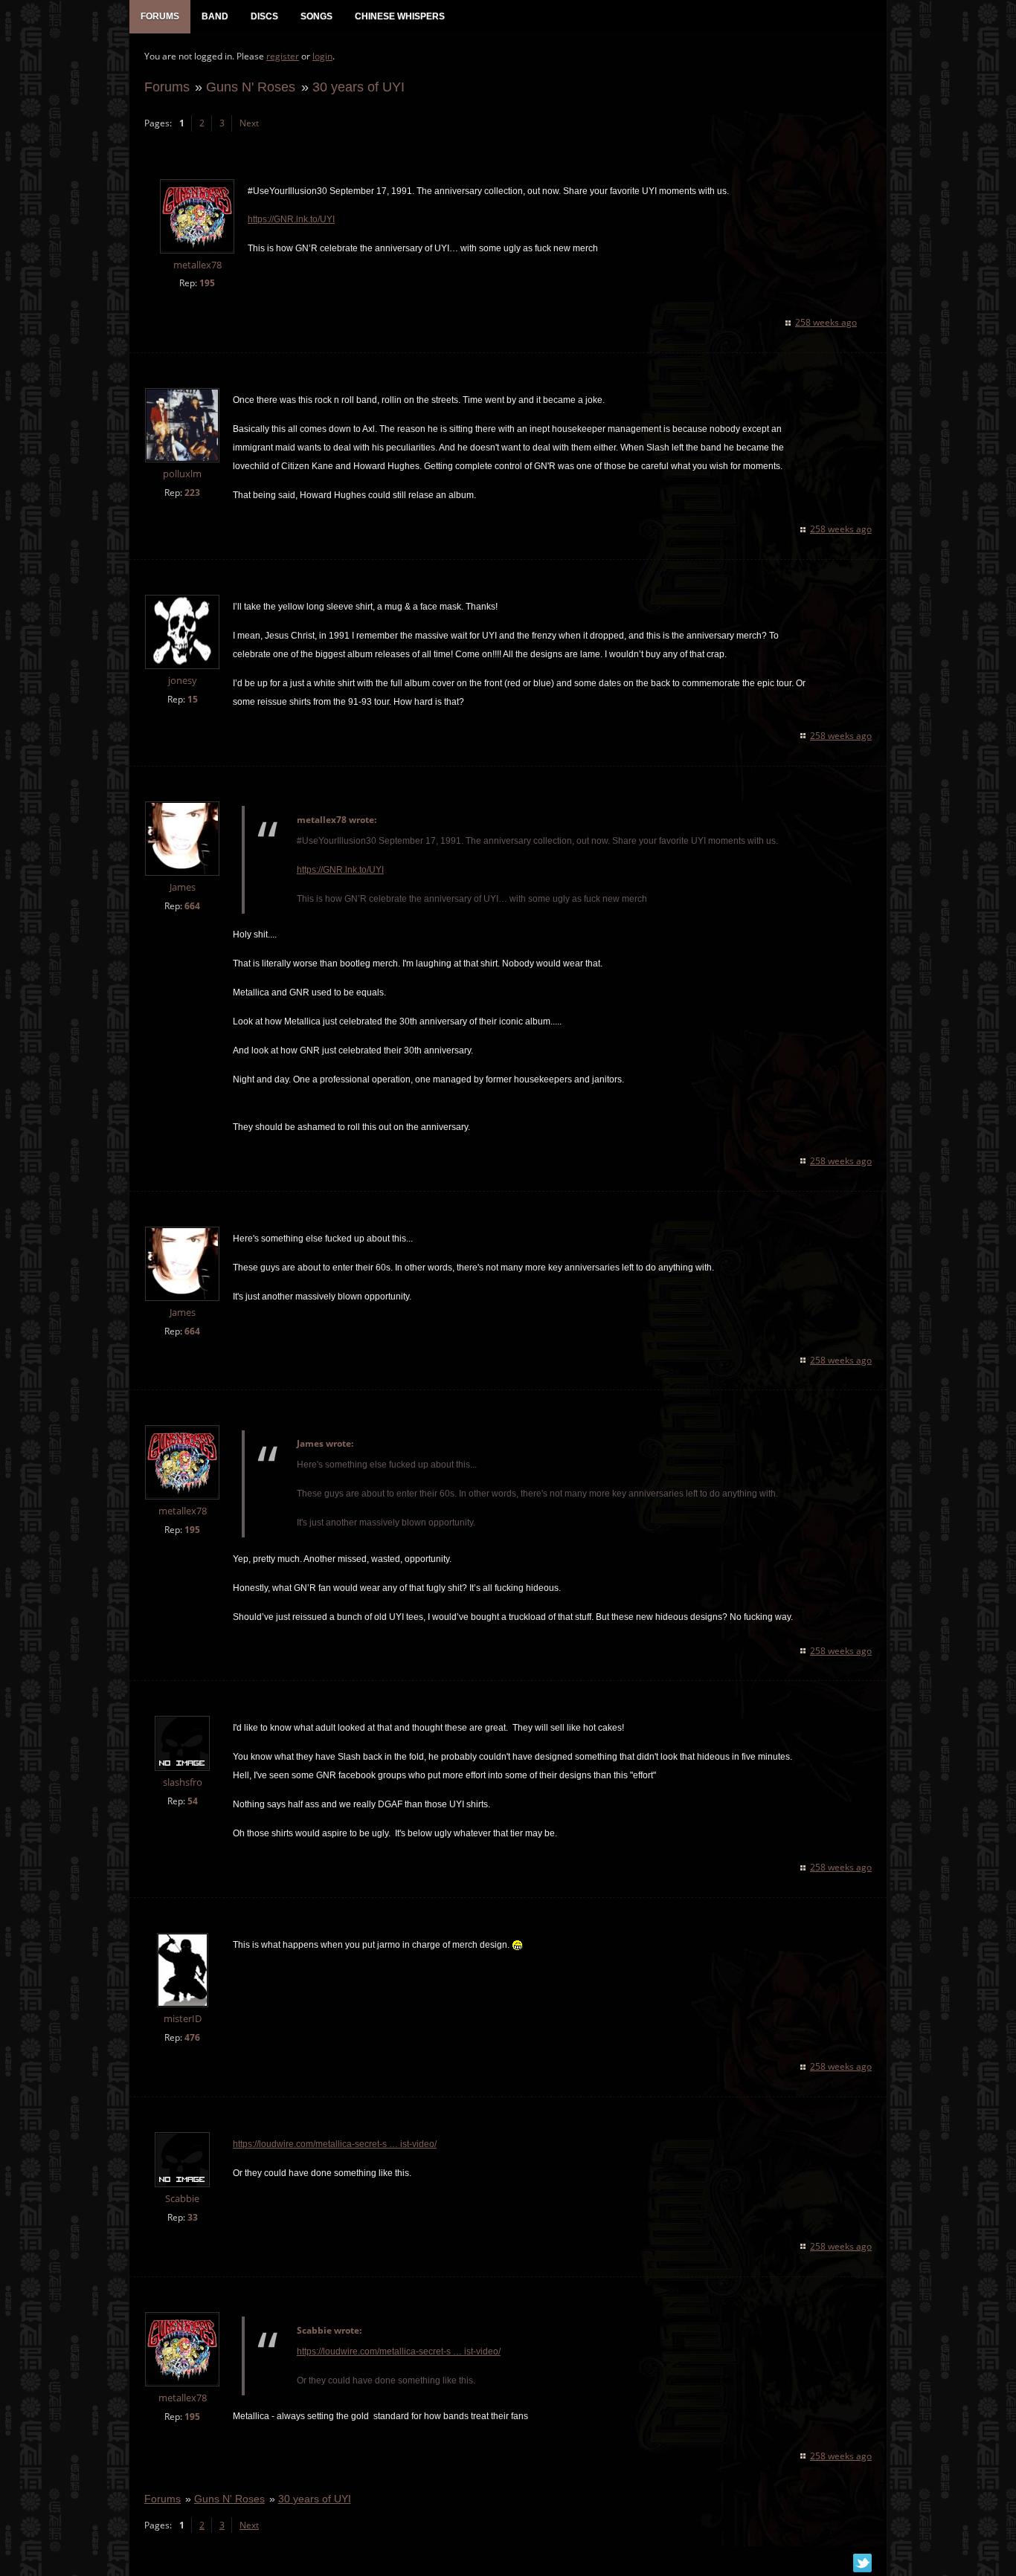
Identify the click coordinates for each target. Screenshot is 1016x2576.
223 (192, 493)
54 (193, 1801)
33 (193, 2217)
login (322, 56)
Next (249, 123)
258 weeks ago (826, 322)
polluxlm (182, 474)
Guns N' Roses (251, 87)
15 (193, 699)
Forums (167, 87)
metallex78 (197, 265)
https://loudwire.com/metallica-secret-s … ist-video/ (335, 2144)
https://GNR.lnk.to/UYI (291, 219)
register (283, 56)
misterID (183, 2019)
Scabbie (182, 2199)
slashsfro (183, 1782)
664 (192, 906)
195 (207, 283)
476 (192, 2037)
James (183, 887)
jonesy (183, 681)
